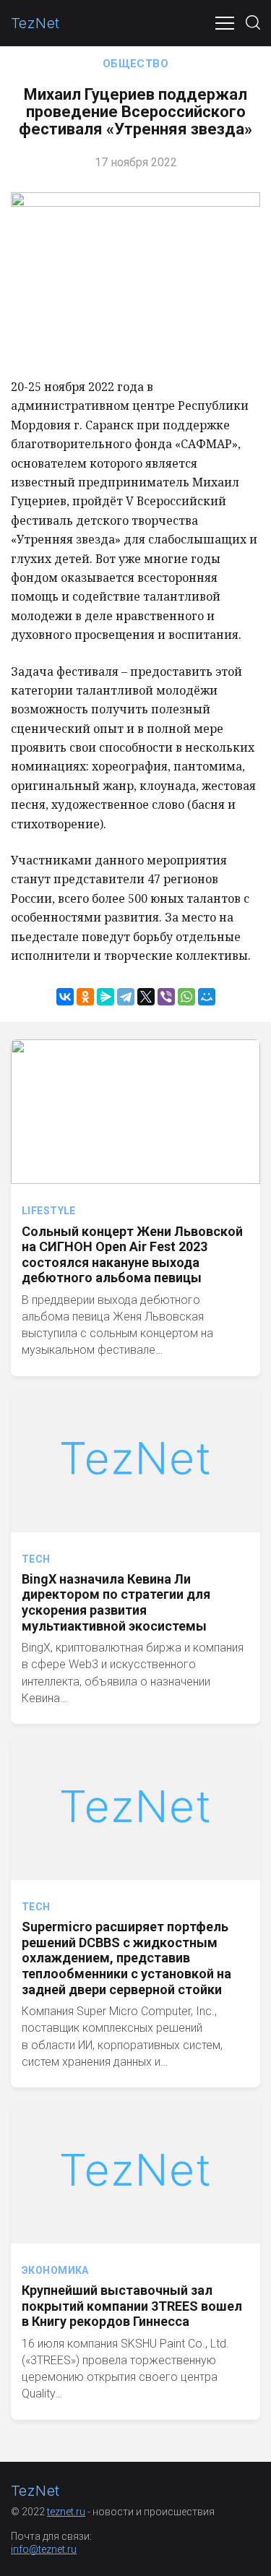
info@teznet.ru (44, 2549)
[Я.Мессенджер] (106, 997)
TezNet (35, 23)
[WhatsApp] (186, 997)
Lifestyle (49, 1211)
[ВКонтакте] (65, 997)
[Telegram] (126, 997)
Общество (136, 64)
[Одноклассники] (85, 997)
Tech (36, 1559)
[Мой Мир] (207, 997)
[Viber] (166, 997)
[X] (146, 997)
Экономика (55, 2270)
